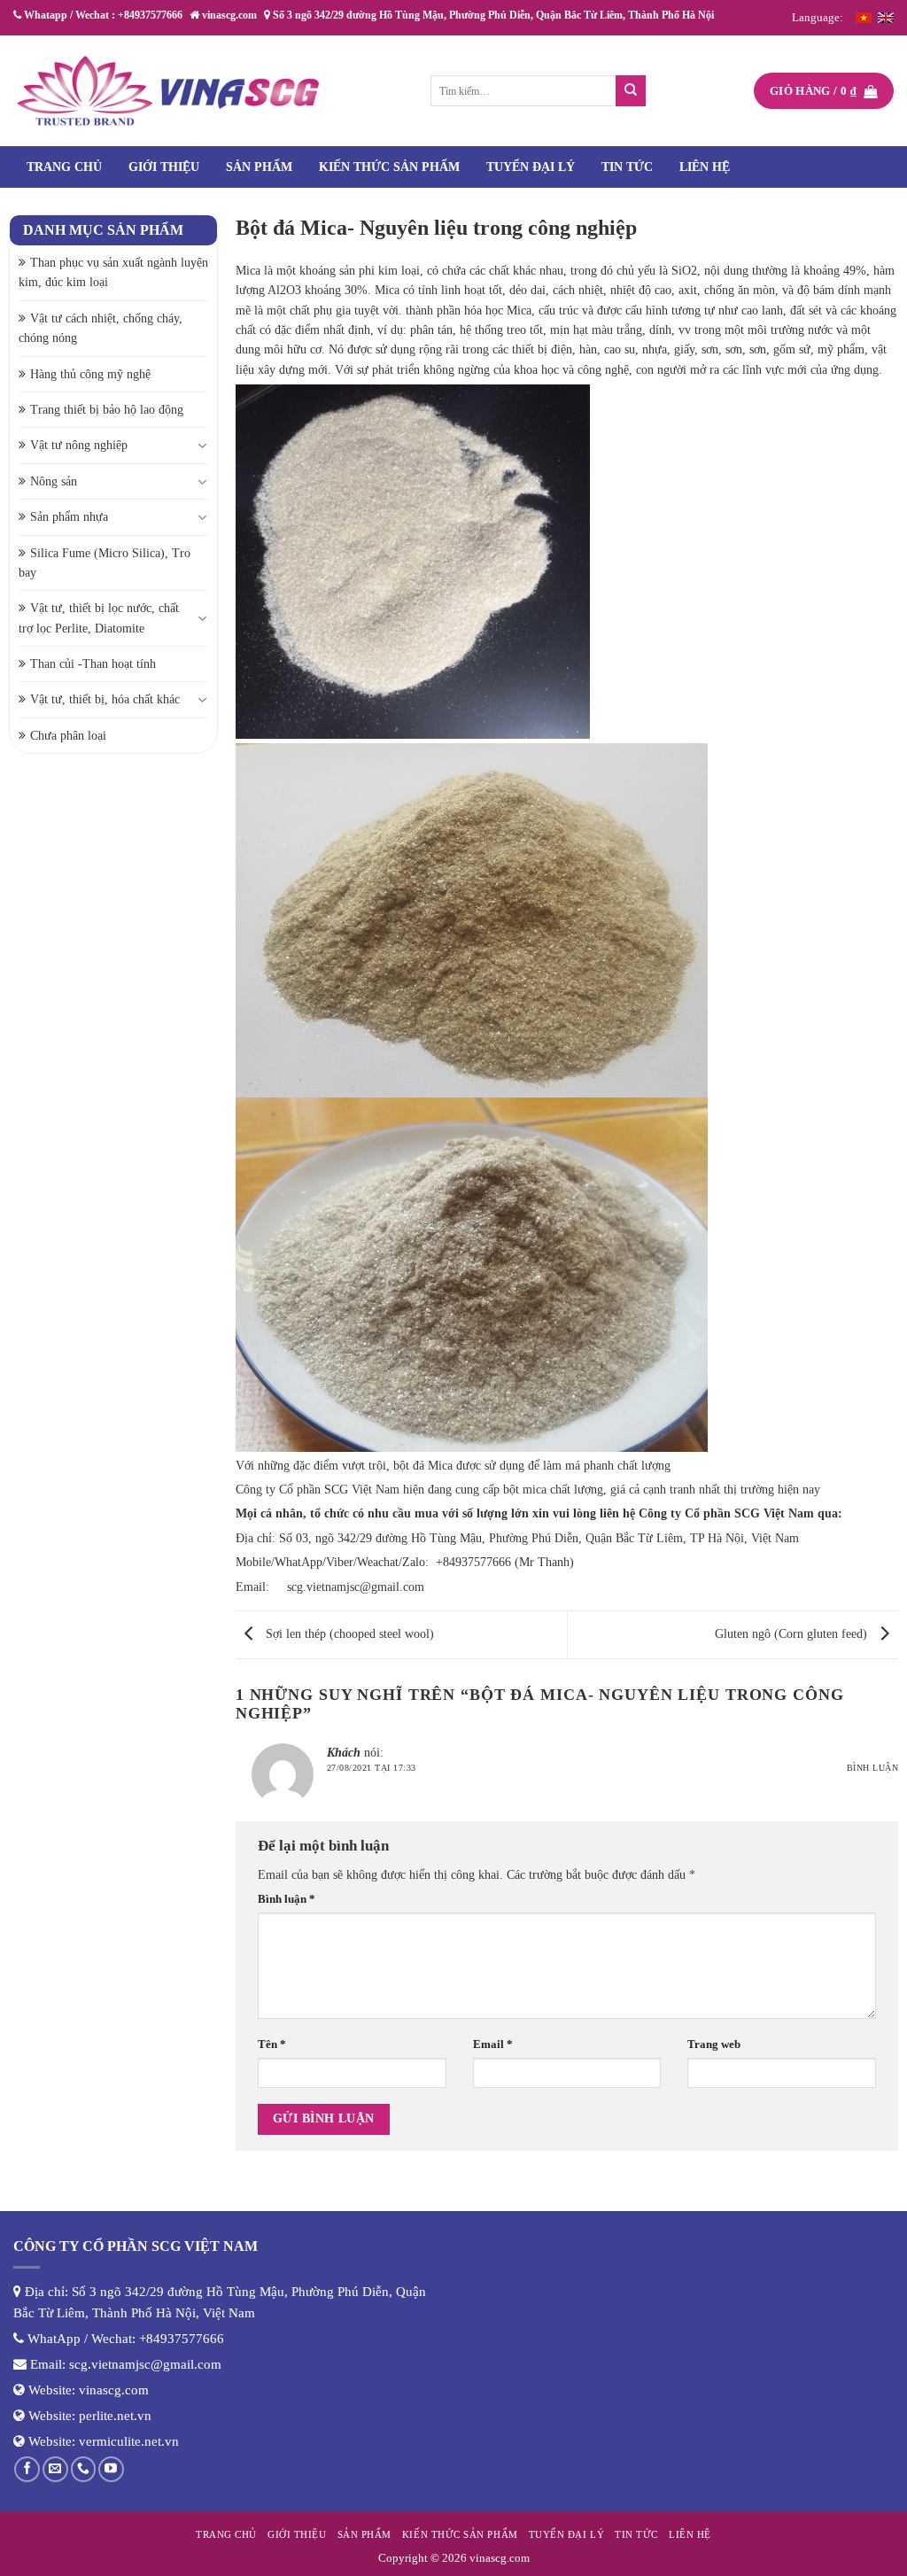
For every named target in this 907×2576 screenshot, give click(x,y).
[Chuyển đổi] (203, 446)
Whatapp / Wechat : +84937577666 (102, 15)
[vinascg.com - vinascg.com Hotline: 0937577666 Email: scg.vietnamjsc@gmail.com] (168, 91)
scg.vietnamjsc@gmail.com (356, 1587)
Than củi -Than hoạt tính (93, 664)
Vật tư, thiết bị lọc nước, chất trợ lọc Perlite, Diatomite (99, 618)
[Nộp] (631, 91)
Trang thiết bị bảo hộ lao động (107, 410)
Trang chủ (64, 167)
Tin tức (627, 167)
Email (493, 2045)
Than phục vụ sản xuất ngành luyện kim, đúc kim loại (113, 272)
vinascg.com (114, 2390)
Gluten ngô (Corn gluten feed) (793, 1634)
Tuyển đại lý (531, 167)
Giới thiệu (164, 167)
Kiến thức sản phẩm (389, 167)
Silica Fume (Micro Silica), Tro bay (105, 563)
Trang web (714, 2045)
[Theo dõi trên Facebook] (27, 2469)
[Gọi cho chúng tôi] (84, 2469)
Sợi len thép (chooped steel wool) (348, 1634)
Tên (272, 2045)
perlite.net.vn (115, 2416)
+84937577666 (182, 2339)
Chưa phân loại (68, 736)
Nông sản (54, 481)
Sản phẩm (259, 167)
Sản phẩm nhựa (69, 517)
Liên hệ (705, 167)
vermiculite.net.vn (129, 2441)
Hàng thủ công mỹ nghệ (90, 374)
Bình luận (872, 1768)
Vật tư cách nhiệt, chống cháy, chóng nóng (101, 328)
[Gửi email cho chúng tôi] (55, 2469)
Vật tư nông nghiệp (79, 445)
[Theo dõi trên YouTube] (111, 2469)
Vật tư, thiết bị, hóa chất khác (105, 699)
